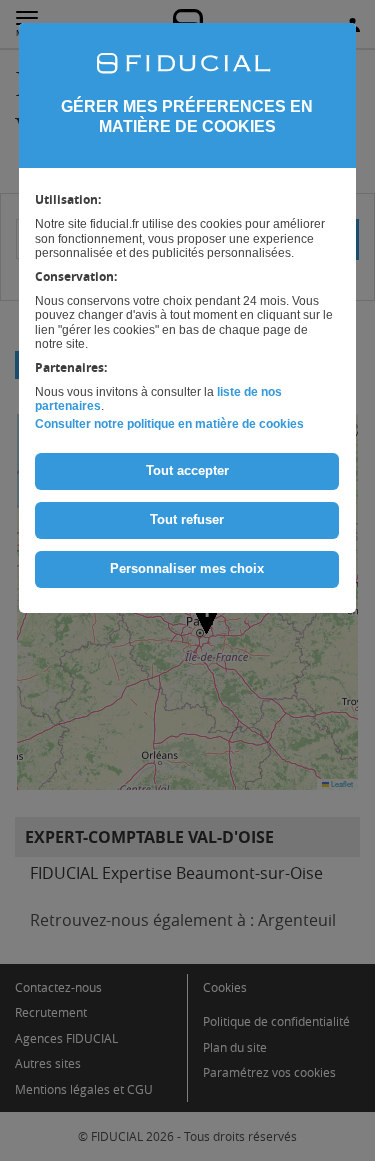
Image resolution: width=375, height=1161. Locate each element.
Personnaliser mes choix (187, 568)
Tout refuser (187, 519)
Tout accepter (187, 470)
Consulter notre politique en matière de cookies (169, 424)
